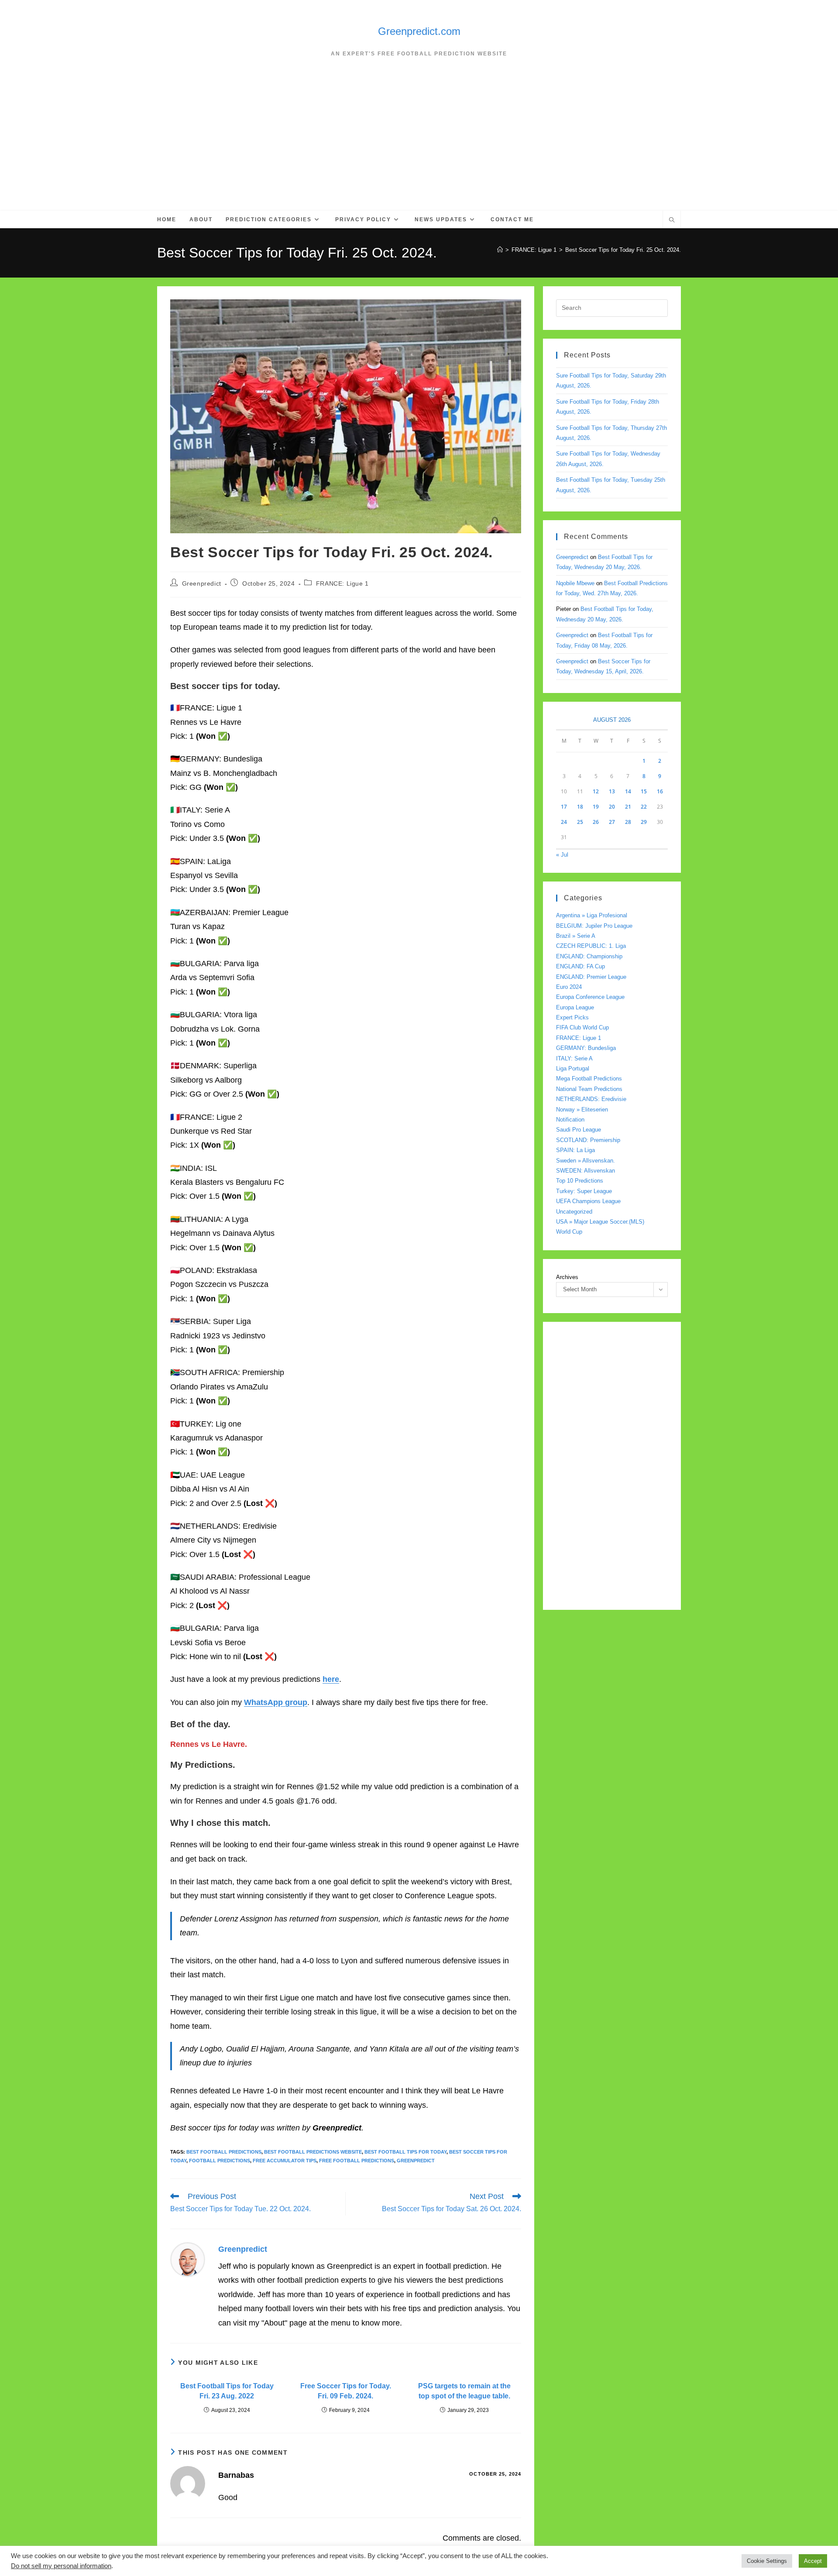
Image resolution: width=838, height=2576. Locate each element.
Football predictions (220, 2161)
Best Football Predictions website (313, 2152)
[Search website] (672, 221)
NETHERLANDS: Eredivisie (591, 1099)
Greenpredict (202, 583)
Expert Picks (572, 1017)
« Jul (562, 855)
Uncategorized (574, 1212)
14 (628, 791)
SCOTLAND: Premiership (588, 1140)
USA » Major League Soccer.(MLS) (600, 1222)
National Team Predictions (589, 1089)
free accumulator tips (285, 2161)
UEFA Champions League (588, 1201)
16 (660, 791)
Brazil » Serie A (576, 936)
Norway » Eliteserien (582, 1110)
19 (596, 807)
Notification (570, 1120)
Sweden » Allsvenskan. (586, 1161)
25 (580, 822)
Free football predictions (357, 2161)
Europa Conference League (590, 997)
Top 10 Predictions (580, 1181)
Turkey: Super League (584, 1191)
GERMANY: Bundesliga (586, 1048)
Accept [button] (813, 2561)
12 (596, 791)
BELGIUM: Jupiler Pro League (594, 926)
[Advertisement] (419, 145)
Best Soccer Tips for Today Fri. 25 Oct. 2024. (623, 250)
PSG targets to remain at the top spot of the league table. (464, 2391)
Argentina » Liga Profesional (592, 915)
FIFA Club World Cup (582, 1027)
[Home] (500, 250)
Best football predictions (224, 2152)
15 (644, 791)
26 (596, 822)
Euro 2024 (569, 987)
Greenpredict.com (419, 31)
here (331, 1679)
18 (580, 807)
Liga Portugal (573, 1068)
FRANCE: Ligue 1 (342, 583)
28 (628, 822)
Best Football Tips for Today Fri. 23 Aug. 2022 (227, 2391)
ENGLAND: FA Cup (580, 966)
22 (644, 807)
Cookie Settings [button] (767, 2561)
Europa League (575, 1007)
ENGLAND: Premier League (591, 977)
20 (612, 807)
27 (612, 822)
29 (644, 822)
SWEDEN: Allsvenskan (586, 1171)
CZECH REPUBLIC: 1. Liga (591, 946)
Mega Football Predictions (589, 1079)
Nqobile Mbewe (575, 583)
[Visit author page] (188, 2259)
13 (612, 791)
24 (564, 822)
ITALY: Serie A (574, 1058)
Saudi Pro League (579, 1130)
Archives (567, 1277)
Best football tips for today (405, 2152)
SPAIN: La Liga (575, 1150)
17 (564, 807)
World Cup (569, 1232)
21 (628, 807)
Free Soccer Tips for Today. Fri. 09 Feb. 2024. (346, 2391)
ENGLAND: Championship (589, 956)
